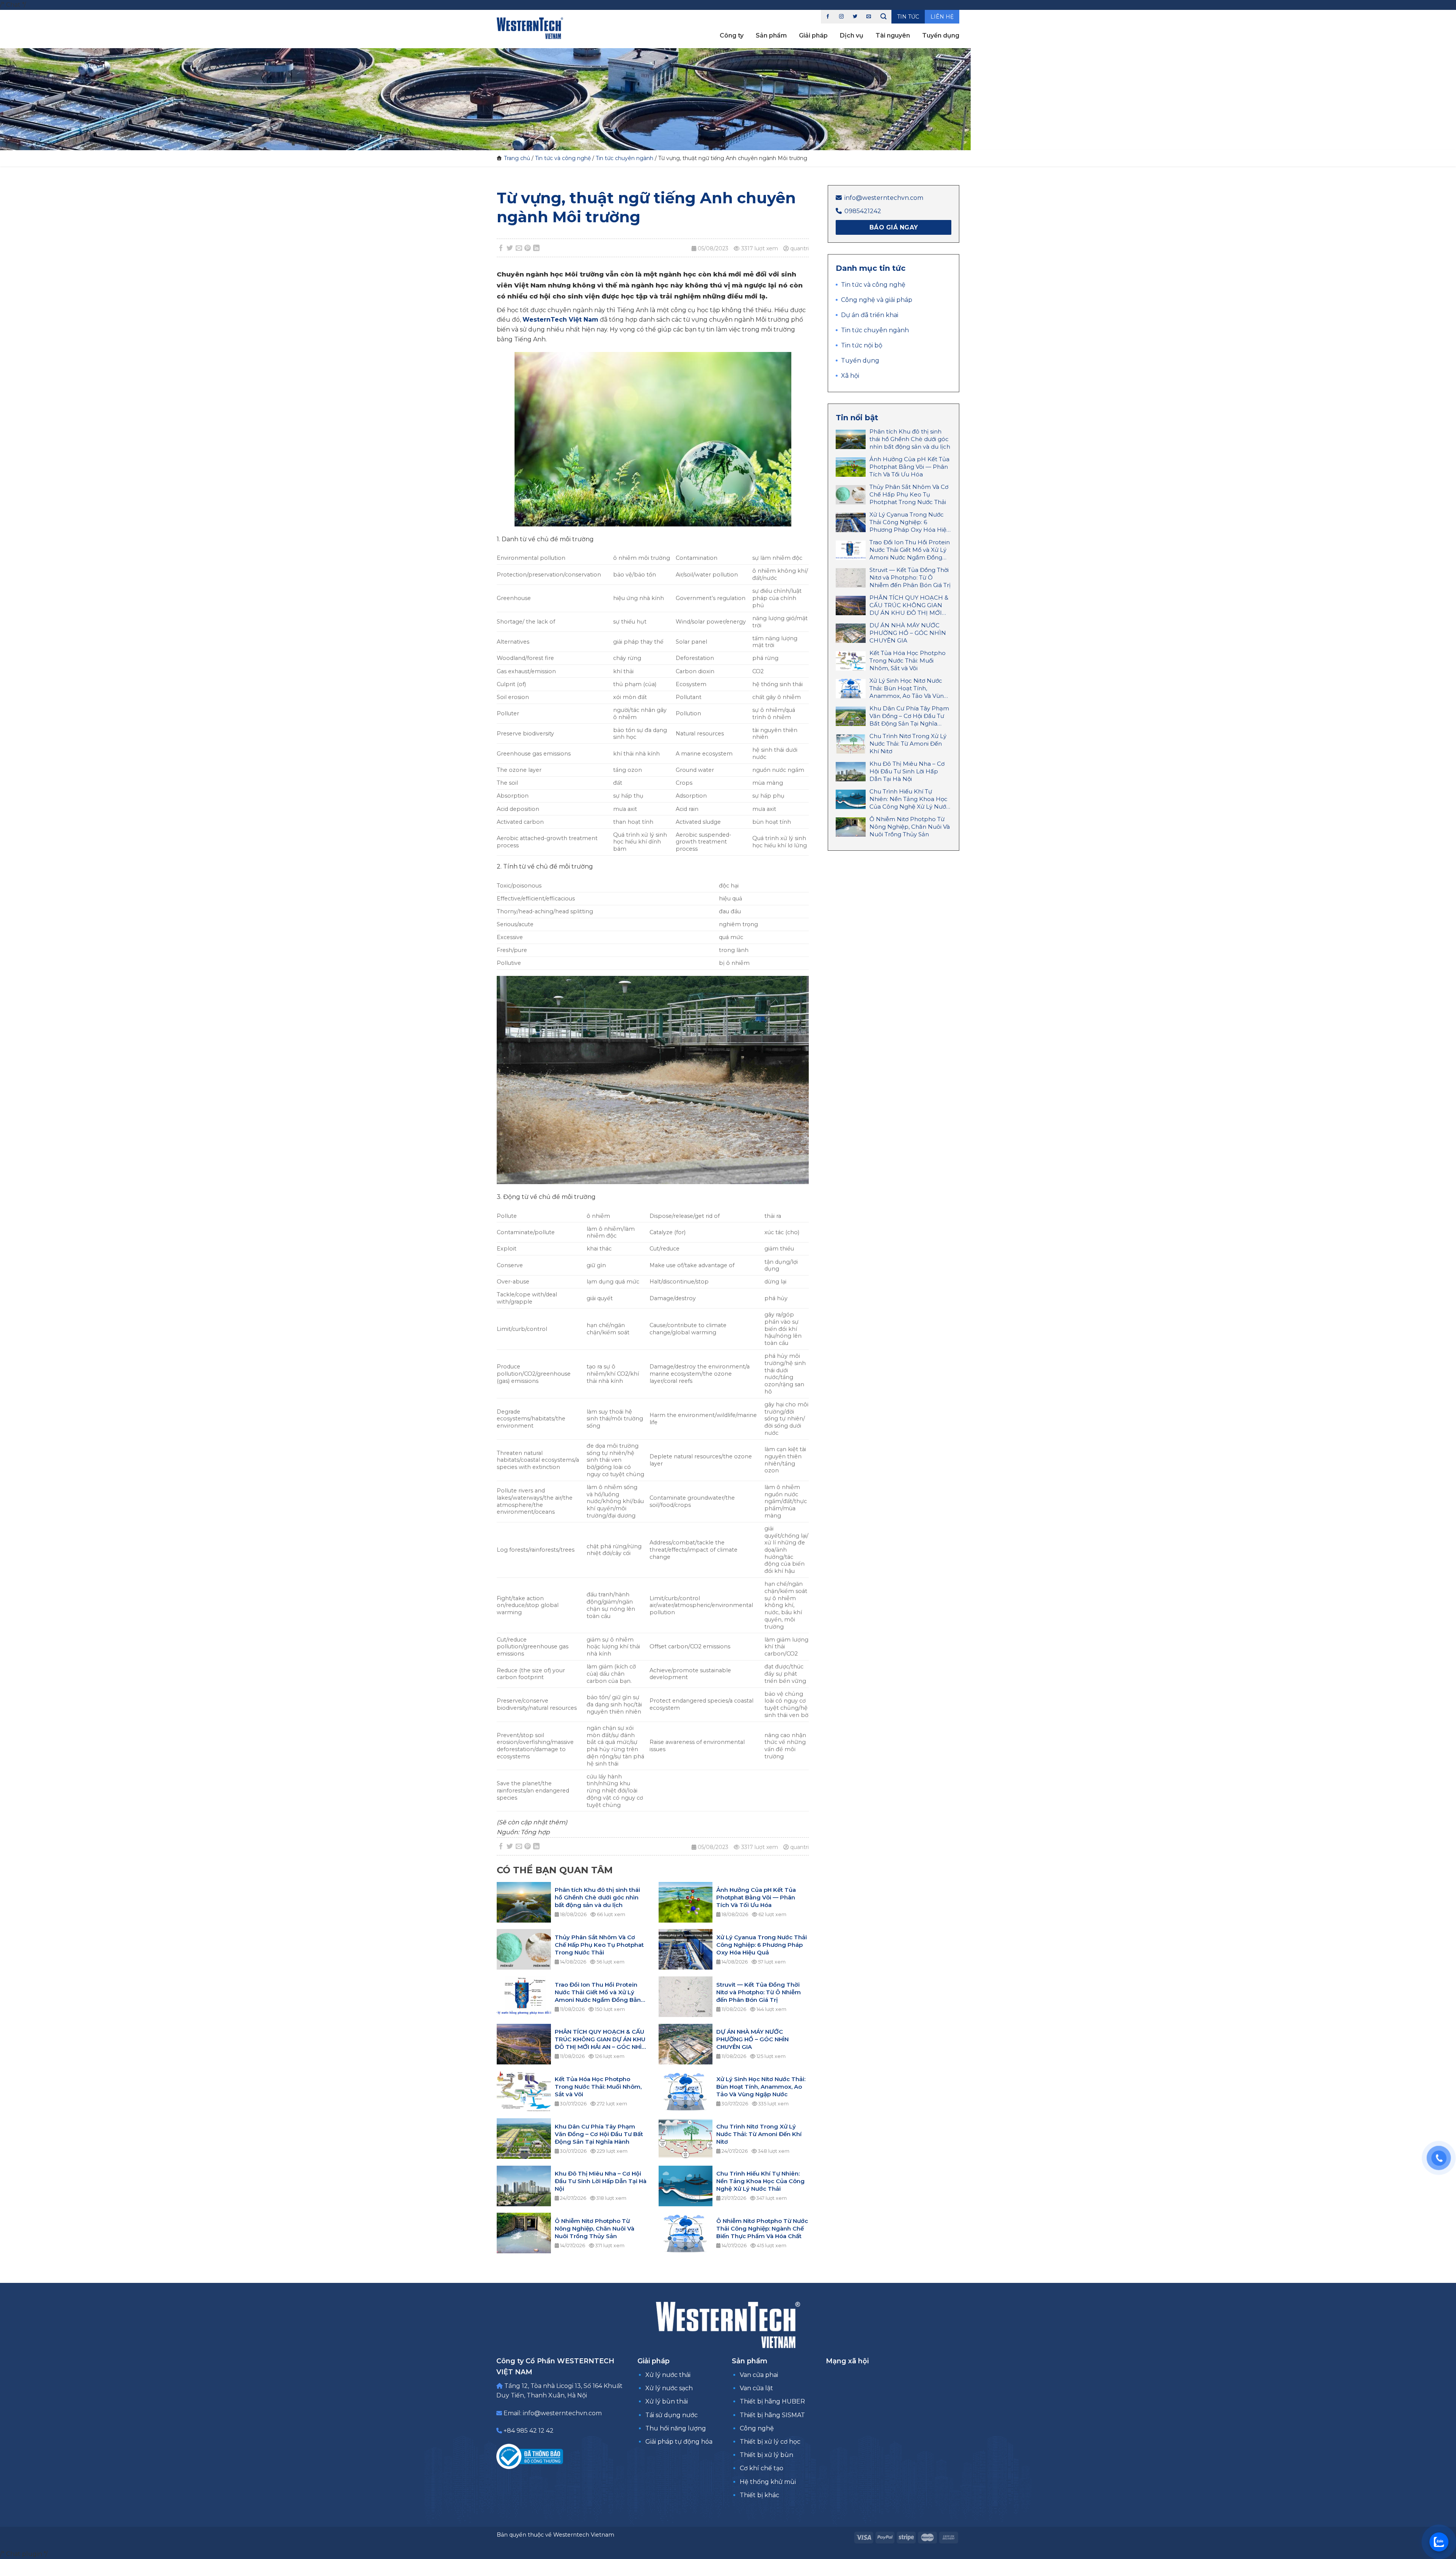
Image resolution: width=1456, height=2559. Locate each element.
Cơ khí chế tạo (762, 2468)
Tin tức (908, 17)
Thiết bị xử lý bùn (766, 2455)
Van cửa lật (756, 2388)
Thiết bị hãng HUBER (772, 2401)
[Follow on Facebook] (828, 17)
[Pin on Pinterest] (528, 248)
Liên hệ (942, 17)
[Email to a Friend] (519, 248)
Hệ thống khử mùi (768, 2482)
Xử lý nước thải (668, 2375)
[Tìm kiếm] (883, 17)
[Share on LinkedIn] (537, 248)
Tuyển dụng (941, 35)
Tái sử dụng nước (672, 2415)
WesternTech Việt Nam (560, 320)
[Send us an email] (869, 17)
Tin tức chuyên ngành (624, 158)
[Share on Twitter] (510, 248)
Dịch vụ (852, 35)
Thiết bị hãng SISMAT (772, 2415)
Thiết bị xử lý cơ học (770, 2442)
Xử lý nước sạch (669, 2388)
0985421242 (863, 211)
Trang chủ (517, 158)
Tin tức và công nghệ (563, 158)
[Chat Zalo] (1439, 2542)
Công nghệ (757, 2428)
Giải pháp (813, 35)
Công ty (732, 35)
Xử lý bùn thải (667, 2401)
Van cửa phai (759, 2375)
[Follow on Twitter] (855, 17)
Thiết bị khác (759, 2495)
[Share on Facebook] (501, 248)
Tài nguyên (893, 35)
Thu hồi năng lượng (676, 2428)
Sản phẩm (771, 35)
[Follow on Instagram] (841, 17)
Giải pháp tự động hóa (679, 2442)
